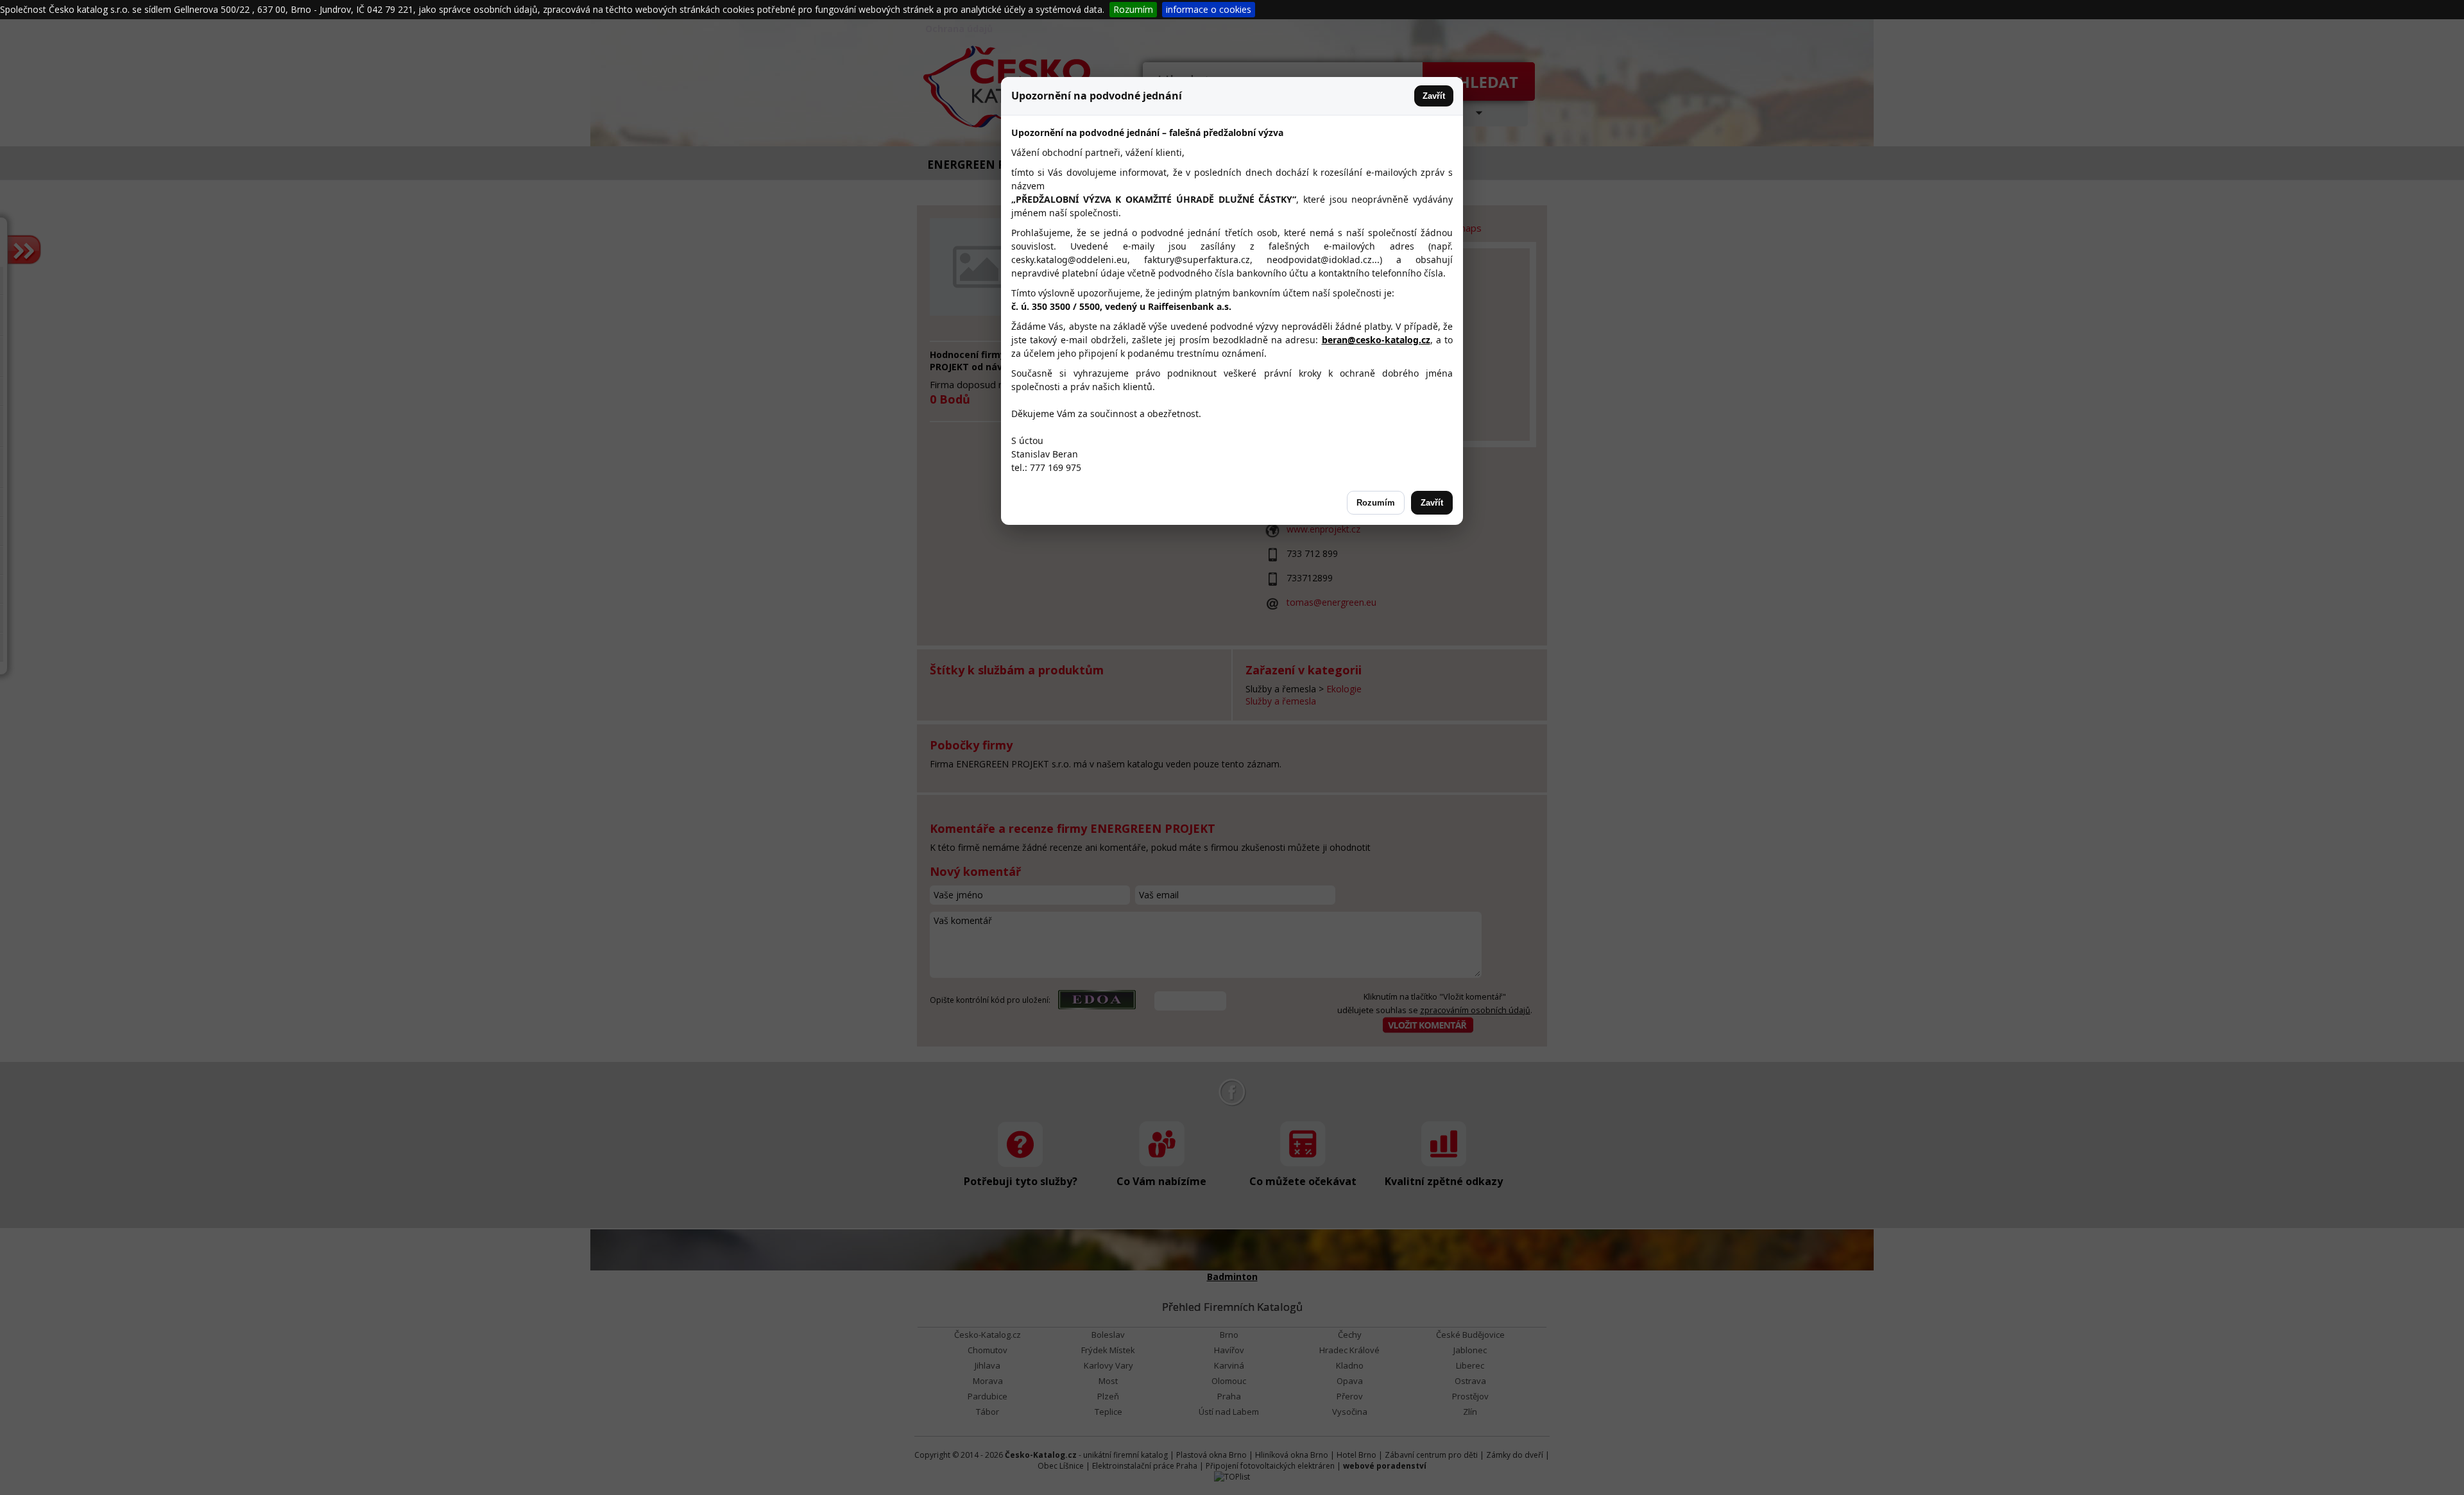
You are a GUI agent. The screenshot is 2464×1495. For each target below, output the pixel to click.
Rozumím (1133, 9)
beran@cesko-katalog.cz (1376, 340)
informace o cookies (1209, 9)
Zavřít (1434, 96)
